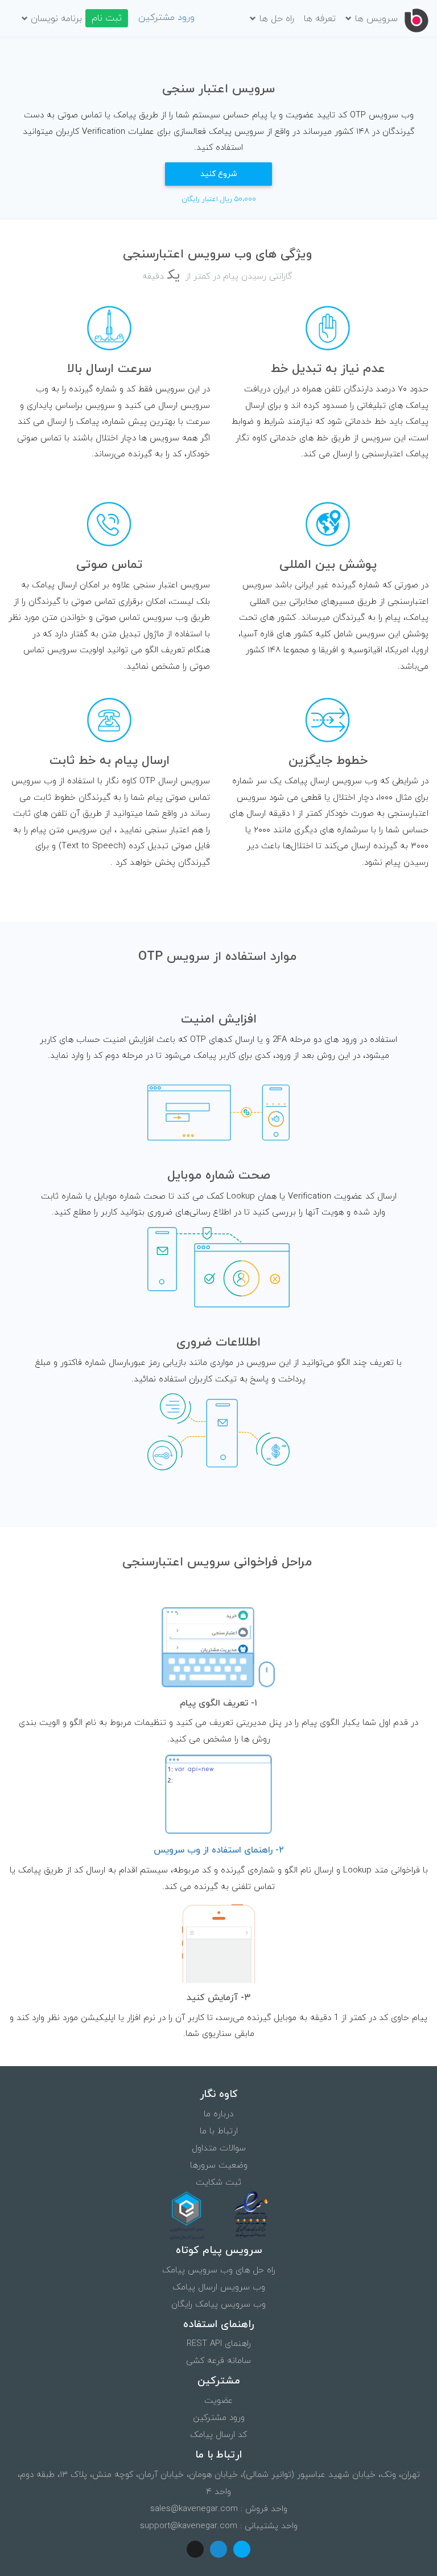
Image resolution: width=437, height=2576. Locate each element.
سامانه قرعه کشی (218, 2361)
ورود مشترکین (166, 18)
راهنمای (219, 2344)
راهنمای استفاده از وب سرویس (219, 1850)
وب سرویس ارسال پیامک (219, 2287)
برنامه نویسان (56, 19)
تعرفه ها (320, 19)
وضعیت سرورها (219, 2166)
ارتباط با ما (219, 2131)
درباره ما (218, 2114)
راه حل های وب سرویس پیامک (219, 2270)
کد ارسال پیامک (218, 2435)
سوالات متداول (219, 2148)
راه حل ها (277, 19)
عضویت (218, 2401)
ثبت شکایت (218, 2183)
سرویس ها (376, 19)
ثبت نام (107, 18)
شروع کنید (219, 174)
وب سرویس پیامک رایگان (218, 2305)
